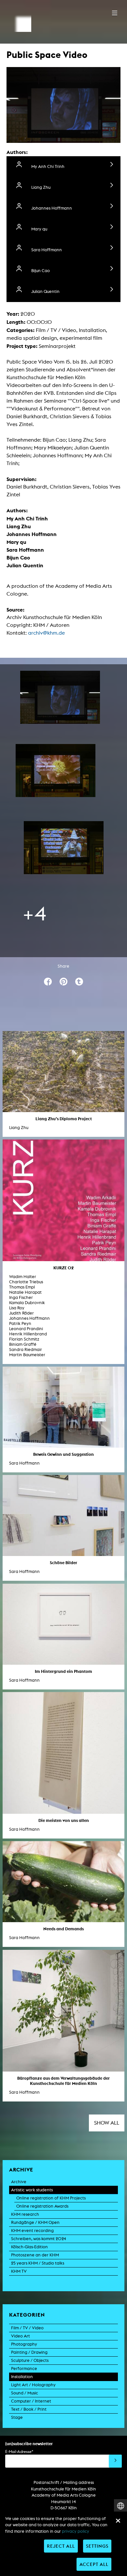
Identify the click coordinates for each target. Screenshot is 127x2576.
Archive (19, 2182)
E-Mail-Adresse (19, 2452)
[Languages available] (120, 2506)
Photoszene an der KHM (35, 2255)
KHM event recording (32, 2231)
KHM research (25, 2214)
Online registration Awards (42, 2206)
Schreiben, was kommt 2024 (39, 2239)
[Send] (115, 2461)
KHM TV (19, 2271)
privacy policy (76, 2531)
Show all (107, 2123)
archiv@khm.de (46, 633)
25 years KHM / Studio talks (38, 2263)
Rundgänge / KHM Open (35, 2222)
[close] (118, 2521)
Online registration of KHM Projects (51, 2198)
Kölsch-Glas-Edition (29, 2247)
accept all (94, 2564)
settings (97, 2546)
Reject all (61, 2546)
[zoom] (60, 697)
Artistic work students (32, 2190)
